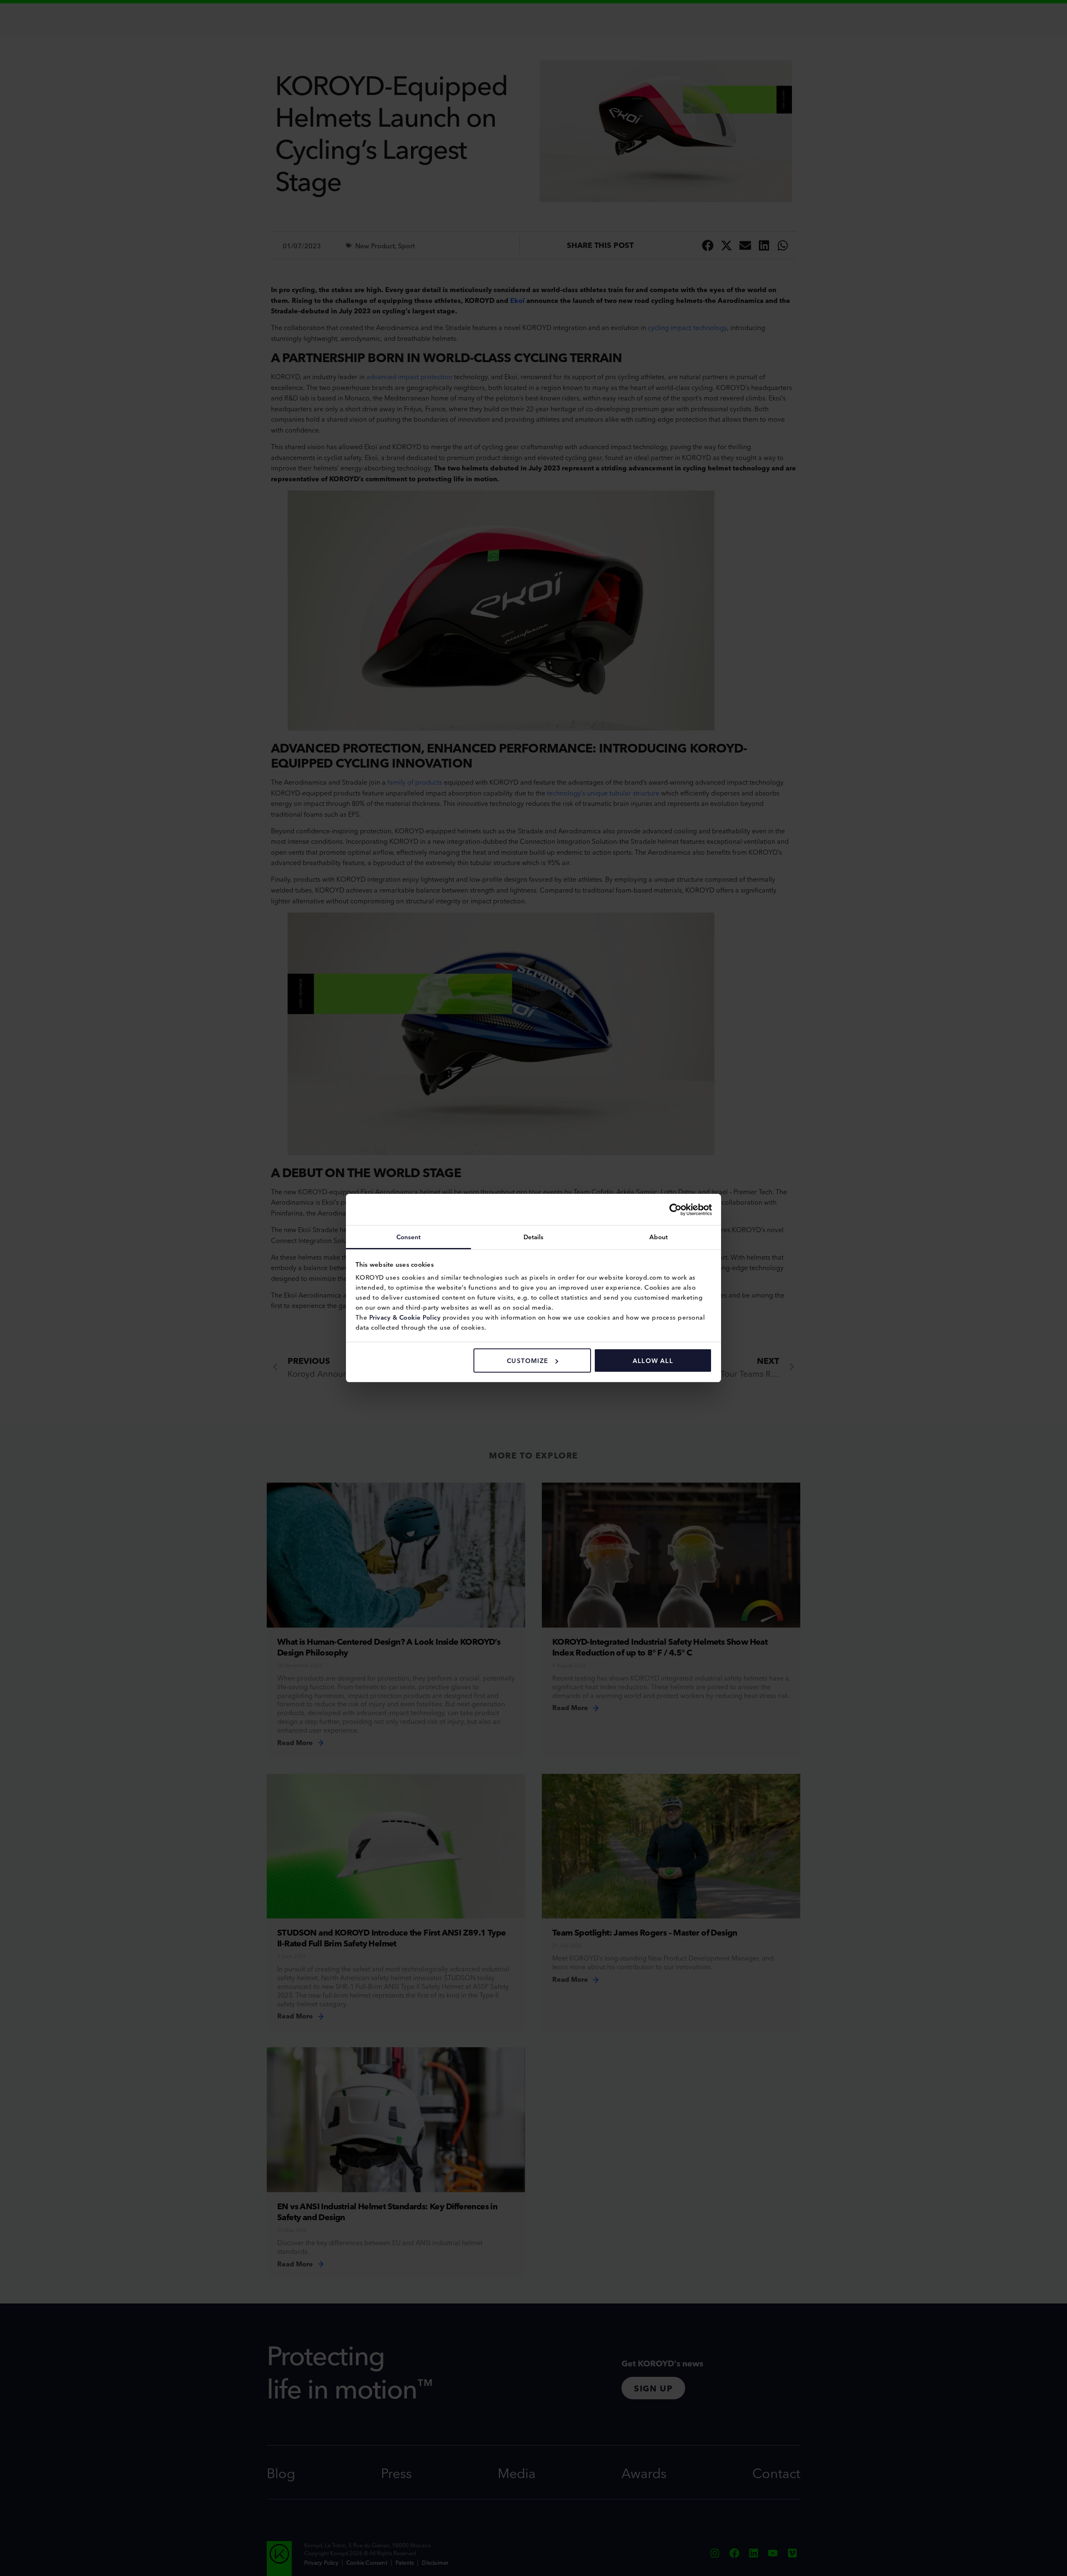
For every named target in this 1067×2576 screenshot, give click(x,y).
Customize (527, 1360)
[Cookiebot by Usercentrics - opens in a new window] (675, 1210)
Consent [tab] (409, 1237)
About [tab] (659, 1237)
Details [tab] (534, 1237)
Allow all (653, 1360)
